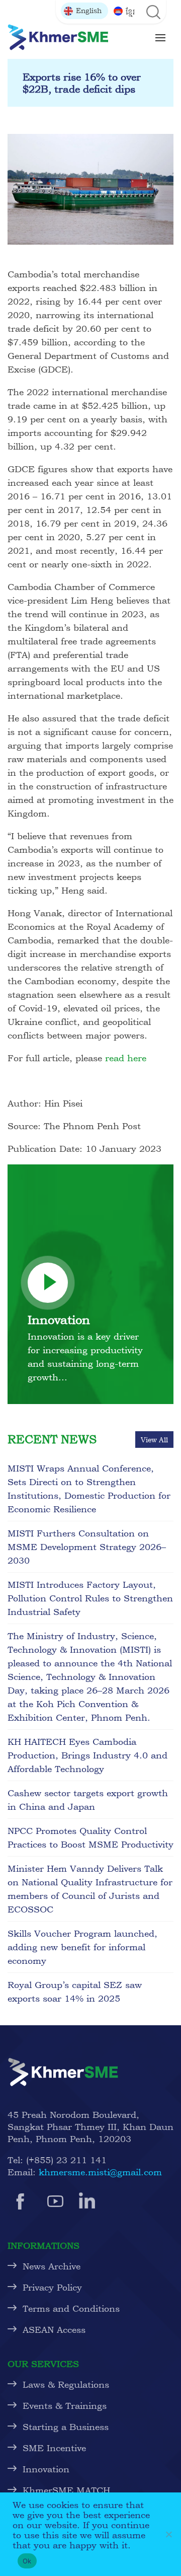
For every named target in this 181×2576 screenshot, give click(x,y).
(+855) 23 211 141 (66, 2160)
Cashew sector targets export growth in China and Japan (88, 1800)
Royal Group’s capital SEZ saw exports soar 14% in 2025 (75, 1992)
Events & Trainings (65, 2406)
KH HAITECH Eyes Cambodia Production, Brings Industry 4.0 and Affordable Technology (87, 1755)
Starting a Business (66, 2427)
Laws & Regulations (66, 2384)
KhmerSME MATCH (69, 2490)
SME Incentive (54, 2448)
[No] (168, 2534)
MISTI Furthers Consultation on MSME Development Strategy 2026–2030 (87, 1547)
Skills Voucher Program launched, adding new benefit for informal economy (82, 1947)
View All (154, 1440)
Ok (27, 2561)
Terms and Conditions (71, 2308)
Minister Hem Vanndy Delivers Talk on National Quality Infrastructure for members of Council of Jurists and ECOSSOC (90, 1889)
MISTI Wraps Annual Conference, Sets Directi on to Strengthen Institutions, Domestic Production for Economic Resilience (89, 1489)
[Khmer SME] (58, 37)
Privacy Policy (52, 2287)
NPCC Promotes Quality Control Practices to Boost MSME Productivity (90, 1837)
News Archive (52, 2266)
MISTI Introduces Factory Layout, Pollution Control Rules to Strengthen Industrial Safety (90, 1598)
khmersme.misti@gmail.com (100, 2172)
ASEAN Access (54, 2330)
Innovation (46, 2469)
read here (126, 1058)
